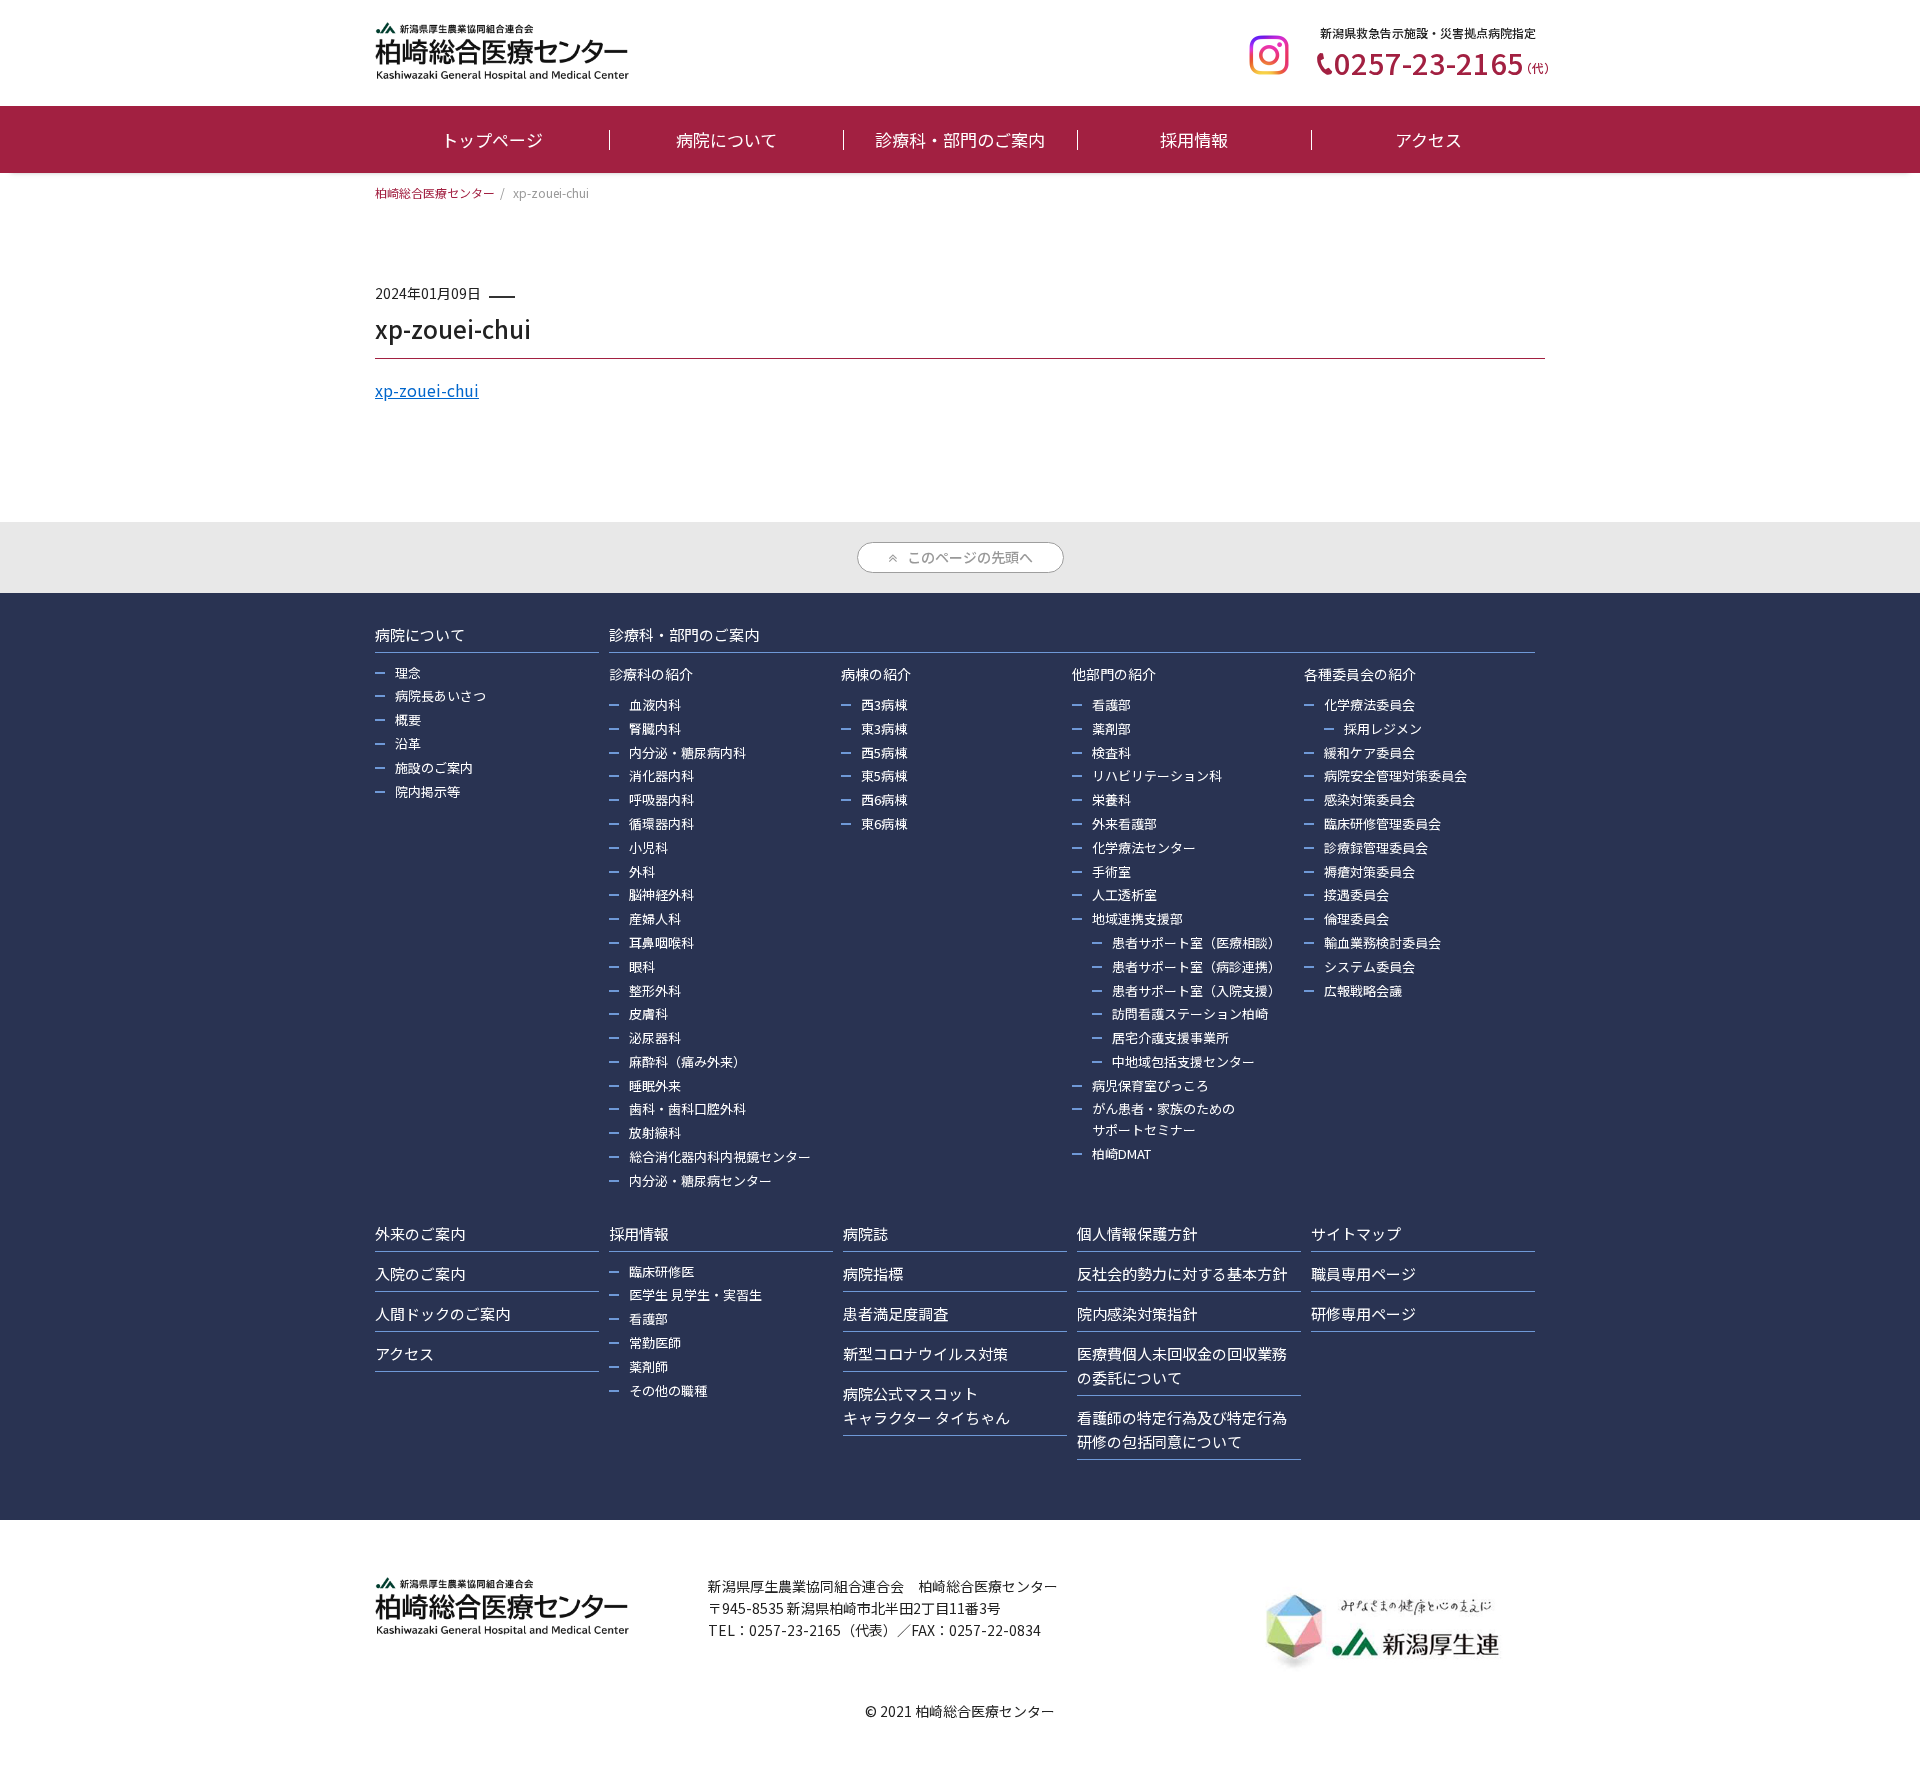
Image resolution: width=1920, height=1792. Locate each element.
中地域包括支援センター (1183, 1061)
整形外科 (655, 990)
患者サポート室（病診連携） (1196, 966)
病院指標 (873, 1273)
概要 (408, 719)
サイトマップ (1356, 1233)
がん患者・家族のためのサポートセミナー (1163, 1119)
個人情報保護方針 (1137, 1233)
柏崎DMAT (1121, 1153)
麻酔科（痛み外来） (687, 1061)
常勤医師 (655, 1342)
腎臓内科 (655, 728)
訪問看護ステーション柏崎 (1190, 1013)
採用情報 (1194, 139)
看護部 (1111, 704)
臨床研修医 (661, 1271)
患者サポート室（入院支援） (1196, 990)
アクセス (1428, 139)
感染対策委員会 (1369, 799)
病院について (726, 139)
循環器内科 (661, 823)
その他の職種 (668, 1390)
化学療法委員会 (1369, 704)
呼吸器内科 (661, 799)
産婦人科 (655, 918)
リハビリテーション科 (1157, 775)
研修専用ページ (1363, 1313)
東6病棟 (884, 823)
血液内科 (655, 704)
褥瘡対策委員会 (1369, 871)
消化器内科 (661, 775)
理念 (408, 672)
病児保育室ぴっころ (1150, 1085)
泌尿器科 (655, 1037)
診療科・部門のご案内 (960, 139)
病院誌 (865, 1233)
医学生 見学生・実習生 (695, 1294)
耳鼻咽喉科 (661, 942)
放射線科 (655, 1132)
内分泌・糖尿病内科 (687, 752)
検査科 (1111, 752)
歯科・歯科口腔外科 (687, 1108)
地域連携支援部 (1137, 918)
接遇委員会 (1356, 894)
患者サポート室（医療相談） (1196, 942)
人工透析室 (1124, 894)
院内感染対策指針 (1137, 1313)
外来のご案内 (420, 1233)
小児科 (648, 847)
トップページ (492, 139)
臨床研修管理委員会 (1382, 823)
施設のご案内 (434, 767)
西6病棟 (884, 799)
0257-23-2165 (1445, 62)
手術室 (1111, 871)
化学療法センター (1144, 847)
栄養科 (1111, 799)
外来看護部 (1124, 823)
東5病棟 (884, 775)
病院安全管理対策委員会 (1395, 775)
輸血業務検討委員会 (1382, 942)
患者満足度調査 (895, 1313)
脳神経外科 (661, 894)
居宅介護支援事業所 (1170, 1037)
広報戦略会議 (1363, 990)
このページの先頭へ (970, 557)
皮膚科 (648, 1013)
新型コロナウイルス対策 (925, 1353)
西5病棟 (884, 752)
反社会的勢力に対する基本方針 (1182, 1273)
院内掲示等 (427, 791)
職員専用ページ (1363, 1273)
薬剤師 (648, 1366)
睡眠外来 (655, 1085)
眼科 (642, 966)
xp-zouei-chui (427, 390)
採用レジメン (1383, 728)
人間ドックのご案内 (442, 1313)
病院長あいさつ (440, 695)
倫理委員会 (1356, 918)
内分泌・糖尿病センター (700, 1180)
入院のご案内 (420, 1273)
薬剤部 (1111, 728)
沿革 (408, 743)
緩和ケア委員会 (1369, 752)
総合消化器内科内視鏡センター (720, 1156)
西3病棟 (884, 704)
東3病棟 (884, 728)
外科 (642, 871)
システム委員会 (1369, 966)
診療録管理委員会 (1376, 847)
